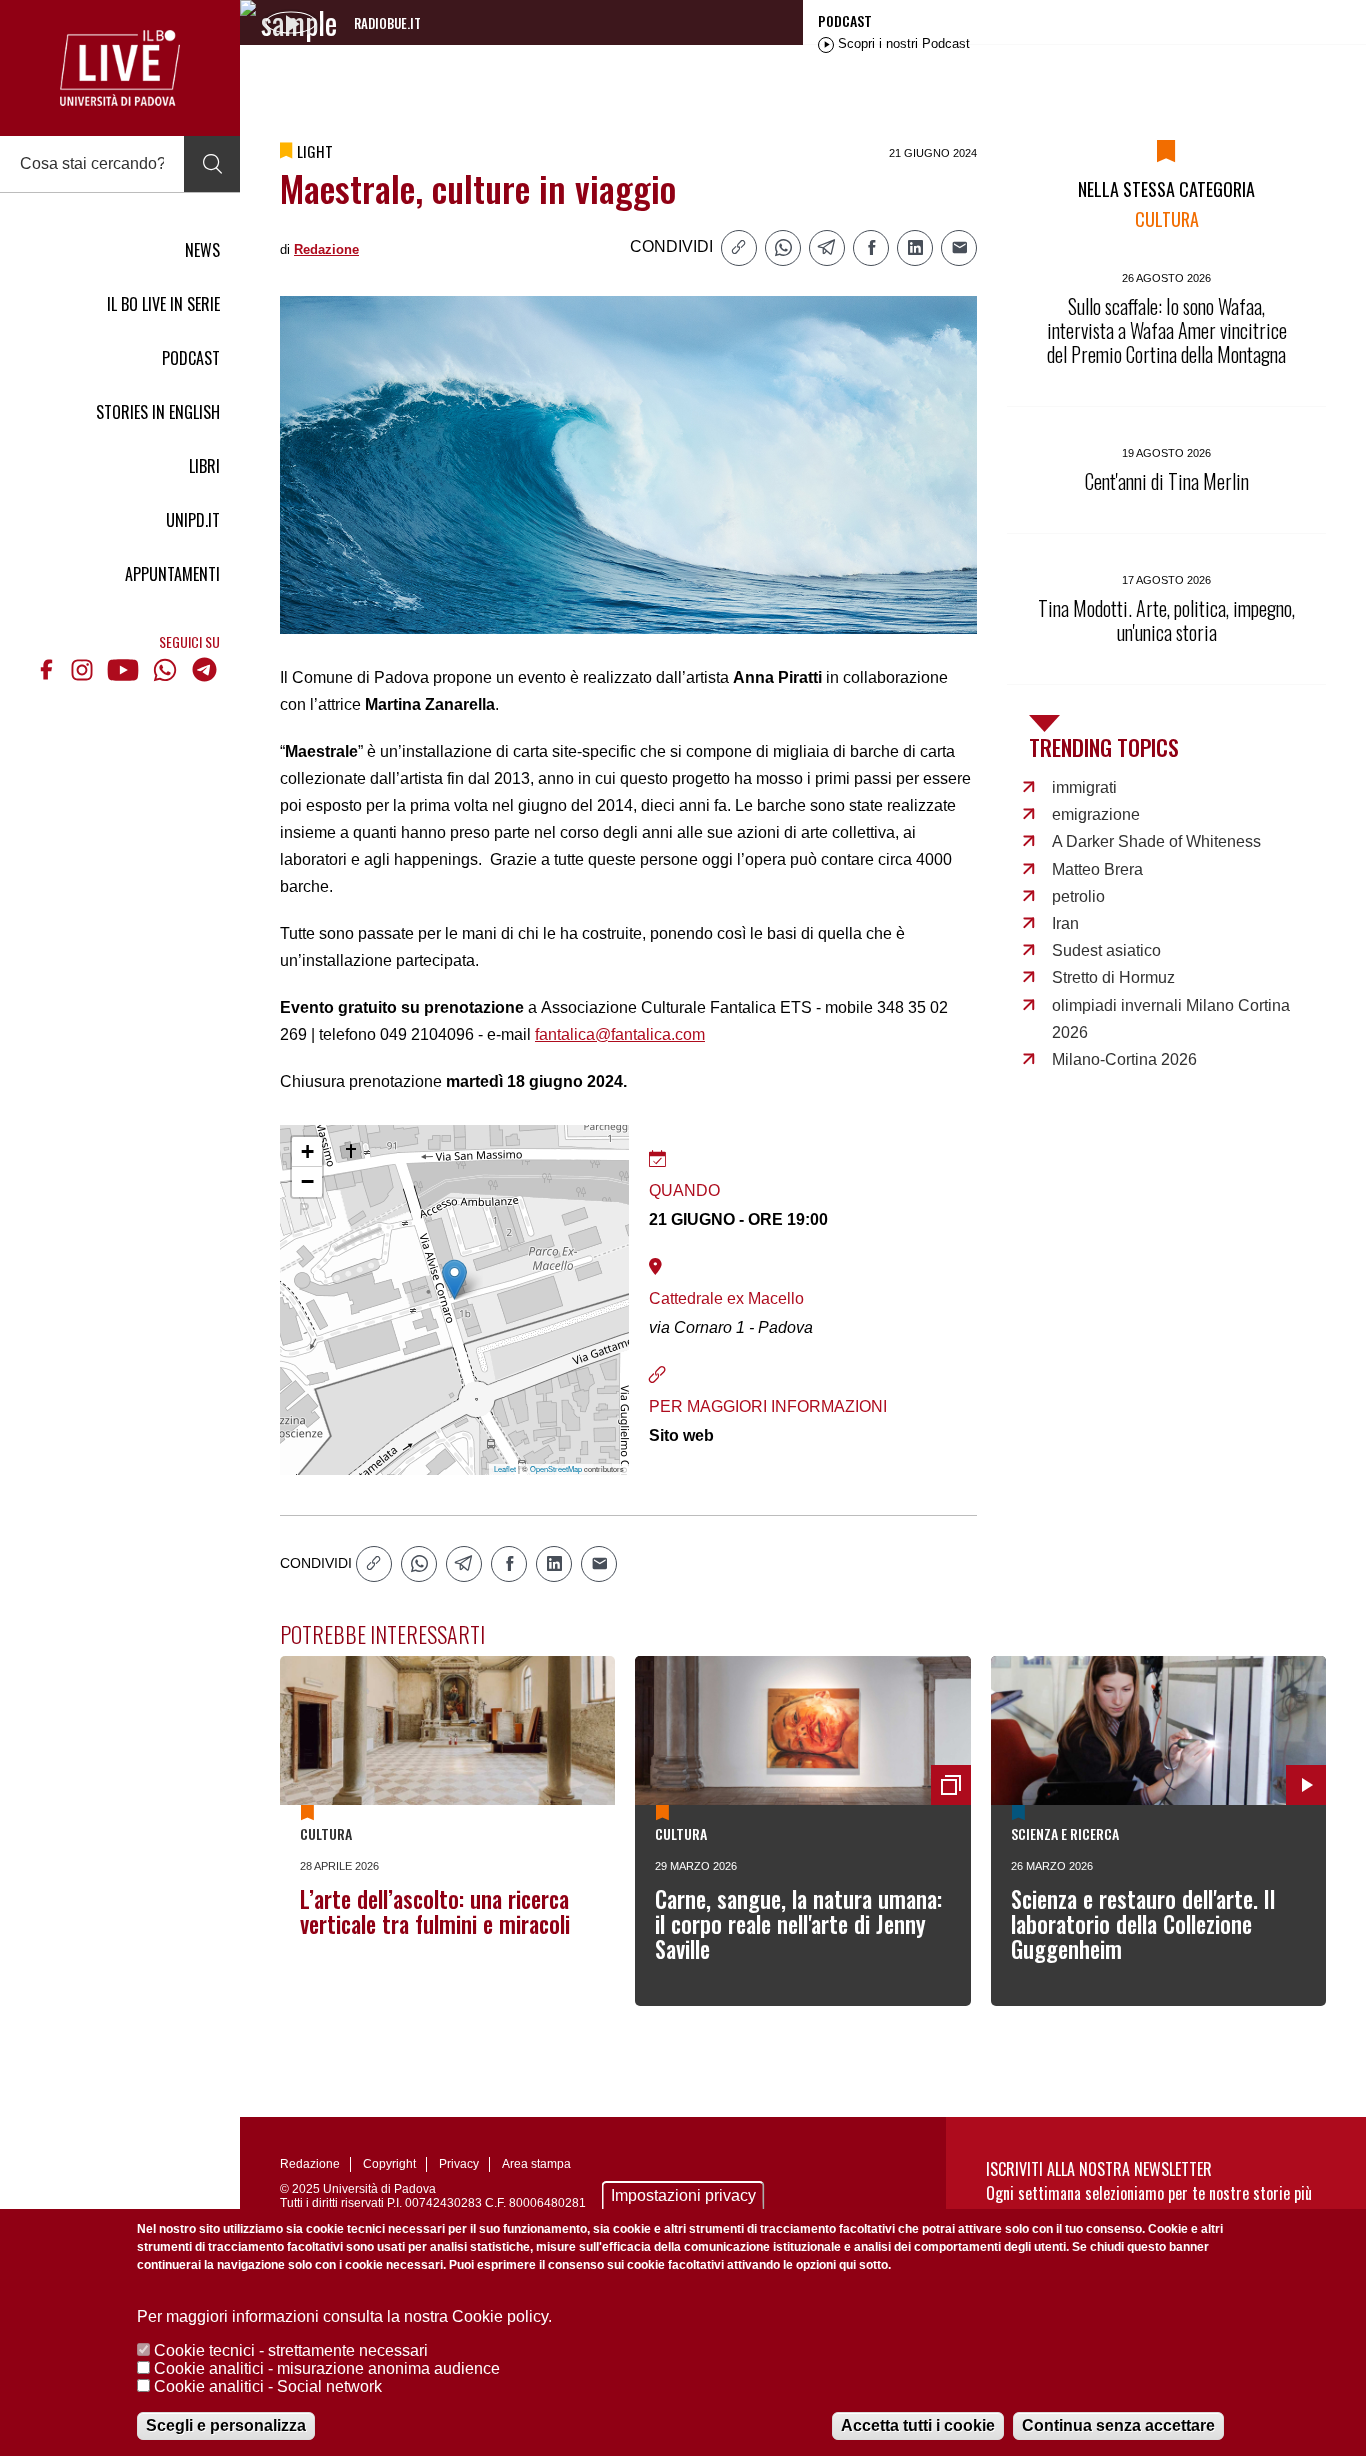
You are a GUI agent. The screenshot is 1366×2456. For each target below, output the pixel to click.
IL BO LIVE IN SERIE (163, 304)
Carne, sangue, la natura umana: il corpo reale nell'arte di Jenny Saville (798, 1924)
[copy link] (739, 248)
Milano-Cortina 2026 (1124, 1059)
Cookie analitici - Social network (268, 2386)
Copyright (389, 2164)
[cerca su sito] (212, 164)
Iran (1065, 923)
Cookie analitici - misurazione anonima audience (327, 2368)
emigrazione (1096, 814)
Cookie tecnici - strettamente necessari (291, 2350)
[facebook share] (871, 248)
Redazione (326, 249)
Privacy (459, 2164)
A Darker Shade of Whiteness (1156, 841)
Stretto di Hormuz (1113, 977)
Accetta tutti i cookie (918, 2425)
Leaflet (505, 1468)
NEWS (202, 250)
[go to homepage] (120, 68)
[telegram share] (827, 248)
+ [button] (307, 1151)
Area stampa (536, 2164)
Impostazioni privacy (683, 2195)
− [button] (307, 1181)
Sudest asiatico (1106, 950)
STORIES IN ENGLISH (158, 412)
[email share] (959, 248)
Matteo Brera (1097, 869)
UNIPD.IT (193, 520)
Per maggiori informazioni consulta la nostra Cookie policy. (344, 2316)
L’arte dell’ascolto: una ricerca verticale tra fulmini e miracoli (435, 1911)
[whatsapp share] (783, 248)
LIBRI (204, 466)
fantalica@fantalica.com (620, 1034)
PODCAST (191, 358)
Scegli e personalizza (226, 2425)
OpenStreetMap (556, 1468)
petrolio (1078, 896)
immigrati (1084, 787)
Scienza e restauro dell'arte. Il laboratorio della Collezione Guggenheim (1143, 1924)
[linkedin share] (915, 248)
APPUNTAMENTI (172, 574)
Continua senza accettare (1118, 2425)
